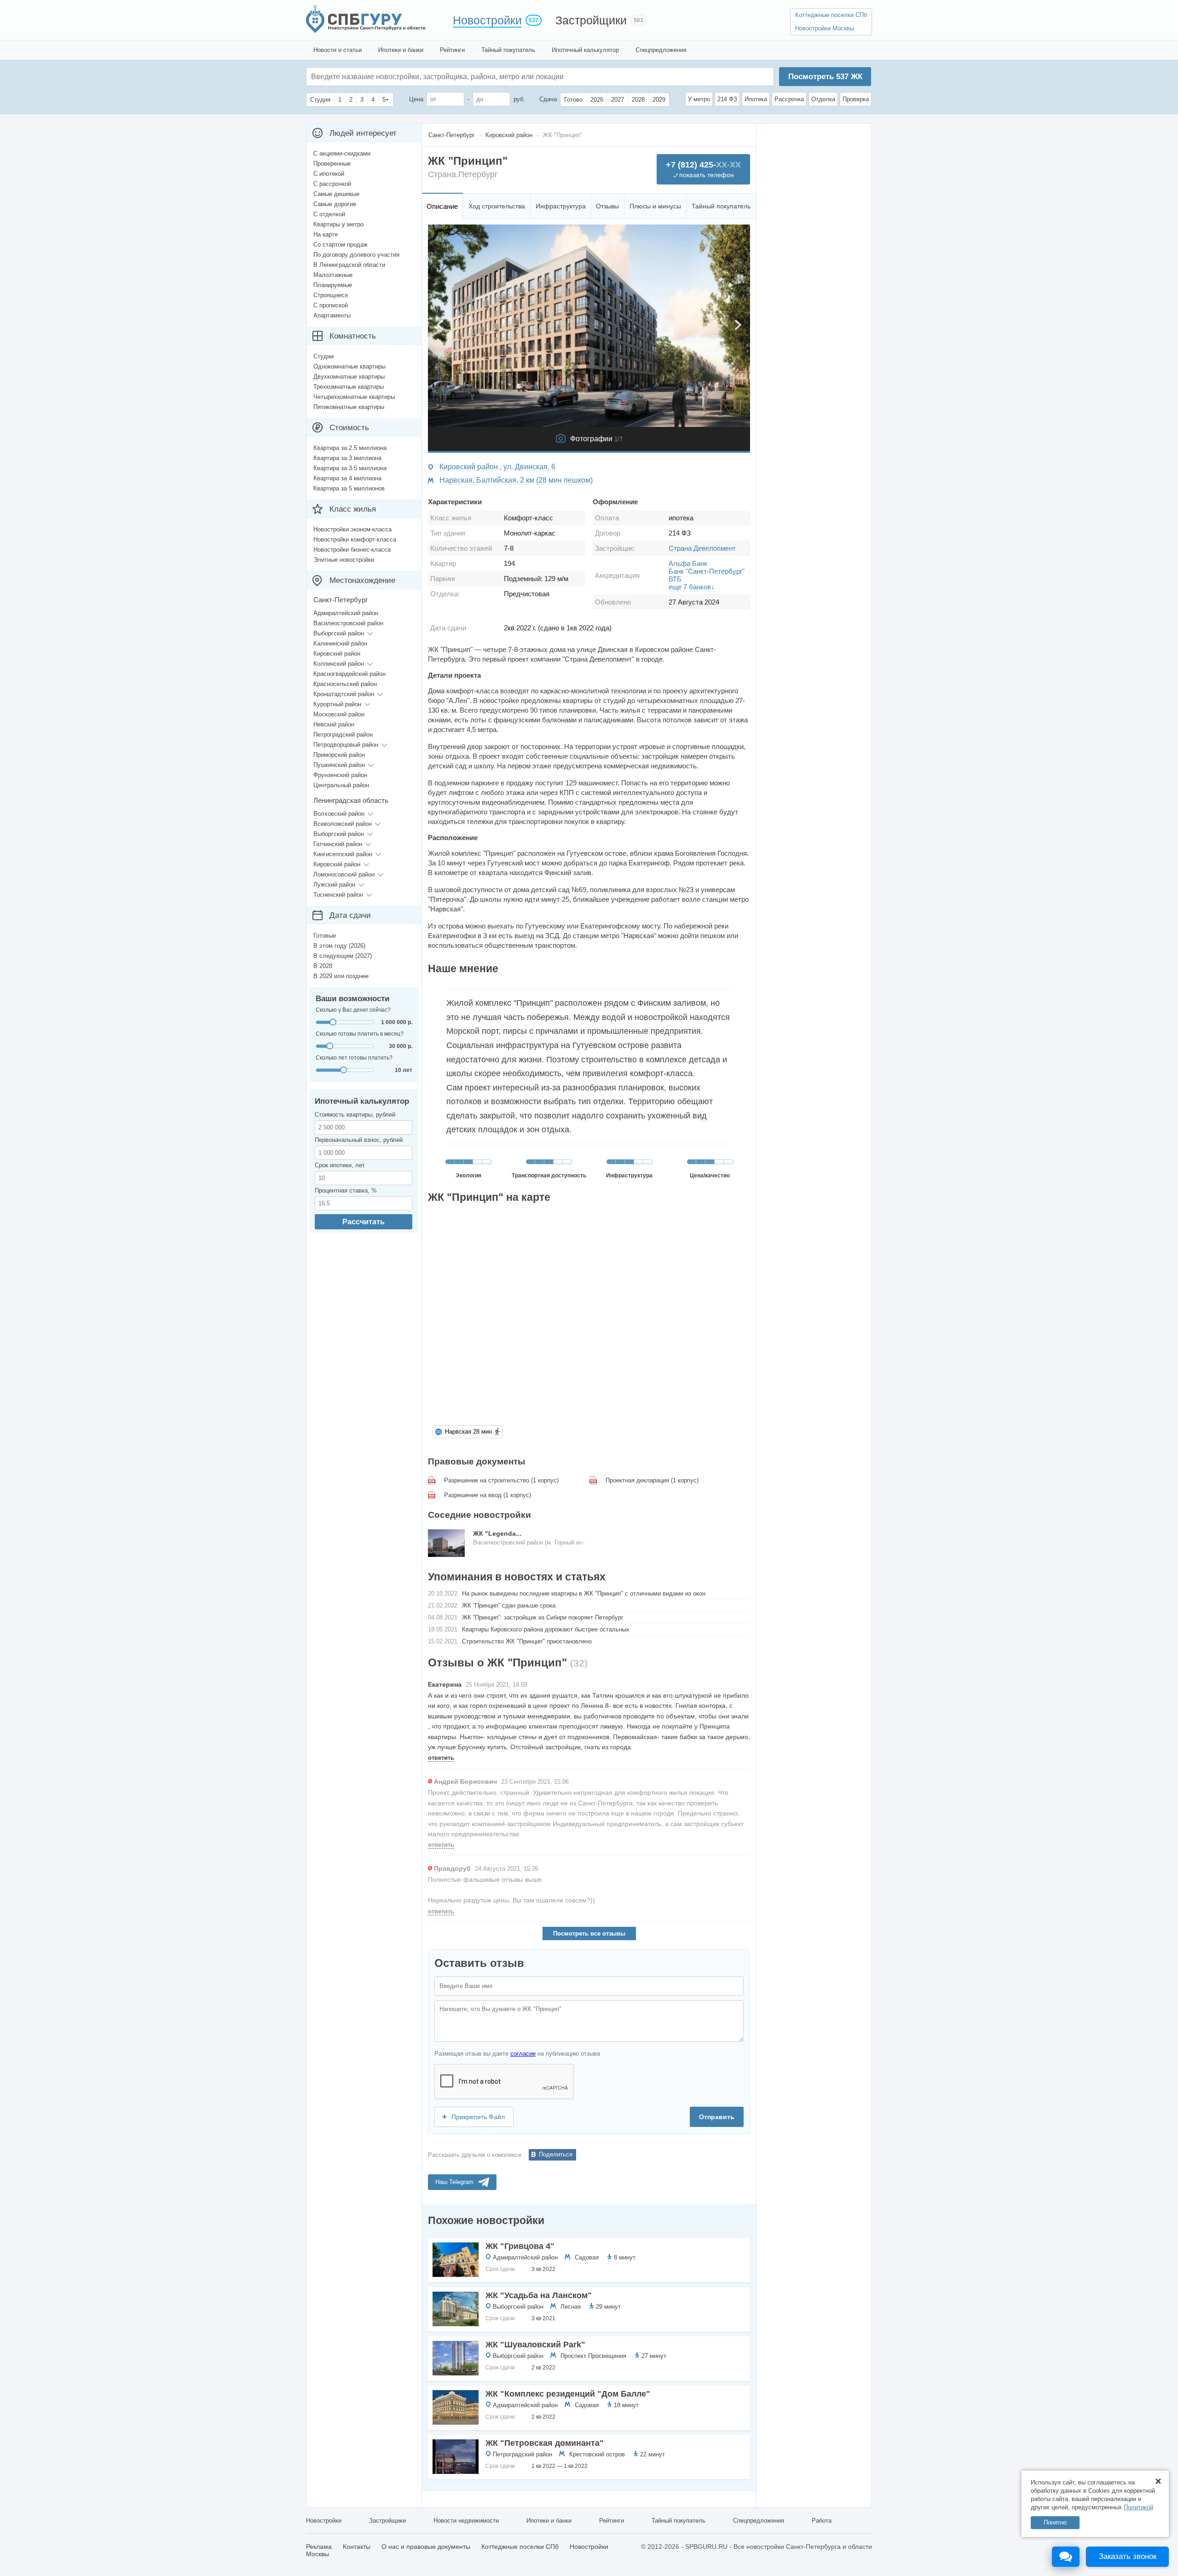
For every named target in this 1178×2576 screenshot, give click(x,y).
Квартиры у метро (338, 224)
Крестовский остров (597, 2454)
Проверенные (332, 164)
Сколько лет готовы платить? (354, 1058)
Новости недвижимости (466, 2521)
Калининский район (340, 643)
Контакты (357, 2547)
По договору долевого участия (356, 255)
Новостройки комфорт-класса (355, 539)
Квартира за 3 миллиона (347, 458)
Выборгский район (518, 2307)
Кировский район (337, 654)
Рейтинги (452, 50)
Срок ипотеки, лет (340, 1165)
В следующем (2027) (343, 956)
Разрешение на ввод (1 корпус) (488, 1495)
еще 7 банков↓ (692, 587)
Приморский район (339, 755)
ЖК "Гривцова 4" (520, 2246)
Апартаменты (332, 315)
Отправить (717, 2117)
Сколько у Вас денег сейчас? (353, 1010)
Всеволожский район (343, 824)
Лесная (571, 2307)
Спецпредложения (661, 50)
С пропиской (331, 305)
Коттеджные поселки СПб (831, 15)
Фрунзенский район (340, 775)
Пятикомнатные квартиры (349, 407)
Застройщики (591, 20)
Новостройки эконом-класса (352, 529)
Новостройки (487, 20)
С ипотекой (329, 174)
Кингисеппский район (343, 854)
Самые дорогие (335, 204)
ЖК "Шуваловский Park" (535, 2345)
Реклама (319, 2547)
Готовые (325, 936)
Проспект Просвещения (593, 2356)
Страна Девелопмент (702, 548)
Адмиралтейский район (525, 2257)
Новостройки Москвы (825, 28)
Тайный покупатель (508, 50)
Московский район (339, 714)
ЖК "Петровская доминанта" (545, 2443)
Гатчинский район (338, 844)
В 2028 (323, 966)
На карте (326, 234)
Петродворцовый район (346, 745)
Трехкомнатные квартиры (349, 387)
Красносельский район (345, 684)
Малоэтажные (333, 275)
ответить (441, 1758)
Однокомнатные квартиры (349, 366)
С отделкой (329, 214)
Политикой (1138, 2507)
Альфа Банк (688, 563)
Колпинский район (339, 664)
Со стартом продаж (341, 245)
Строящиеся (331, 295)
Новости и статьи (338, 50)
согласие (523, 2054)
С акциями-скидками (342, 153)
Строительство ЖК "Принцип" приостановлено (527, 1641)
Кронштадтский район (344, 694)
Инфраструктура (561, 206)
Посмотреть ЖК (825, 77)
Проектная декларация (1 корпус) (652, 1480)
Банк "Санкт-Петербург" (707, 571)
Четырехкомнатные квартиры (354, 397)
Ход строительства (497, 206)
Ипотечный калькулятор (585, 50)
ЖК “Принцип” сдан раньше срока (509, 1605)
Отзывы (607, 206)
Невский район (334, 724)
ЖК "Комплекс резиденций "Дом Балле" (568, 2394)
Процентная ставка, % (346, 1190)
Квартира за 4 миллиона (347, 478)
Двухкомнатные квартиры (349, 377)
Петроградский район (523, 2454)
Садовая (587, 2257)
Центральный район (341, 785)
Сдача (548, 99)
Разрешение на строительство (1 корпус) (501, 1480)
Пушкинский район (339, 765)
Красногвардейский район (349, 674)
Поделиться (556, 2154)
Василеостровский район (348, 623)
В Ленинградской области (349, 265)
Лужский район (334, 885)
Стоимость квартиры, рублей (355, 1115)
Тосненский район (338, 895)
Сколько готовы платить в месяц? (360, 1034)
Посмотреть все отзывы (589, 1933)
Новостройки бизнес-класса (352, 550)
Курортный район (337, 704)
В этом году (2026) (339, 946)
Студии (323, 356)
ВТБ (675, 579)
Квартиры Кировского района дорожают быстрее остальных (546, 1629)
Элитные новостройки (344, 560)
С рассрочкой (332, 184)
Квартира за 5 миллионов (349, 488)
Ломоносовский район (344, 874)
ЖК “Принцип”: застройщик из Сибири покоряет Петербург (543, 1617)
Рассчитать (364, 1222)
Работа (822, 2521)
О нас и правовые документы (426, 2547)
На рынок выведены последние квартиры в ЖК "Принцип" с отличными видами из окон (584, 1593)
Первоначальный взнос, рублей (359, 1140)
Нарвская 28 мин (468, 1432)
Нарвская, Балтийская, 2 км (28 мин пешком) (516, 480)
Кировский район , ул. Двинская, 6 (497, 467)
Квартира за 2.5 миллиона (350, 448)
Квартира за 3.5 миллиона (350, 468)
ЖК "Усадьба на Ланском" (539, 2295)
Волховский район (339, 814)
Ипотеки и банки (401, 50)
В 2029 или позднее (341, 976)
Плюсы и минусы (655, 206)
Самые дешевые (336, 194)
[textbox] (449, 77)
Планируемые (333, 285)
